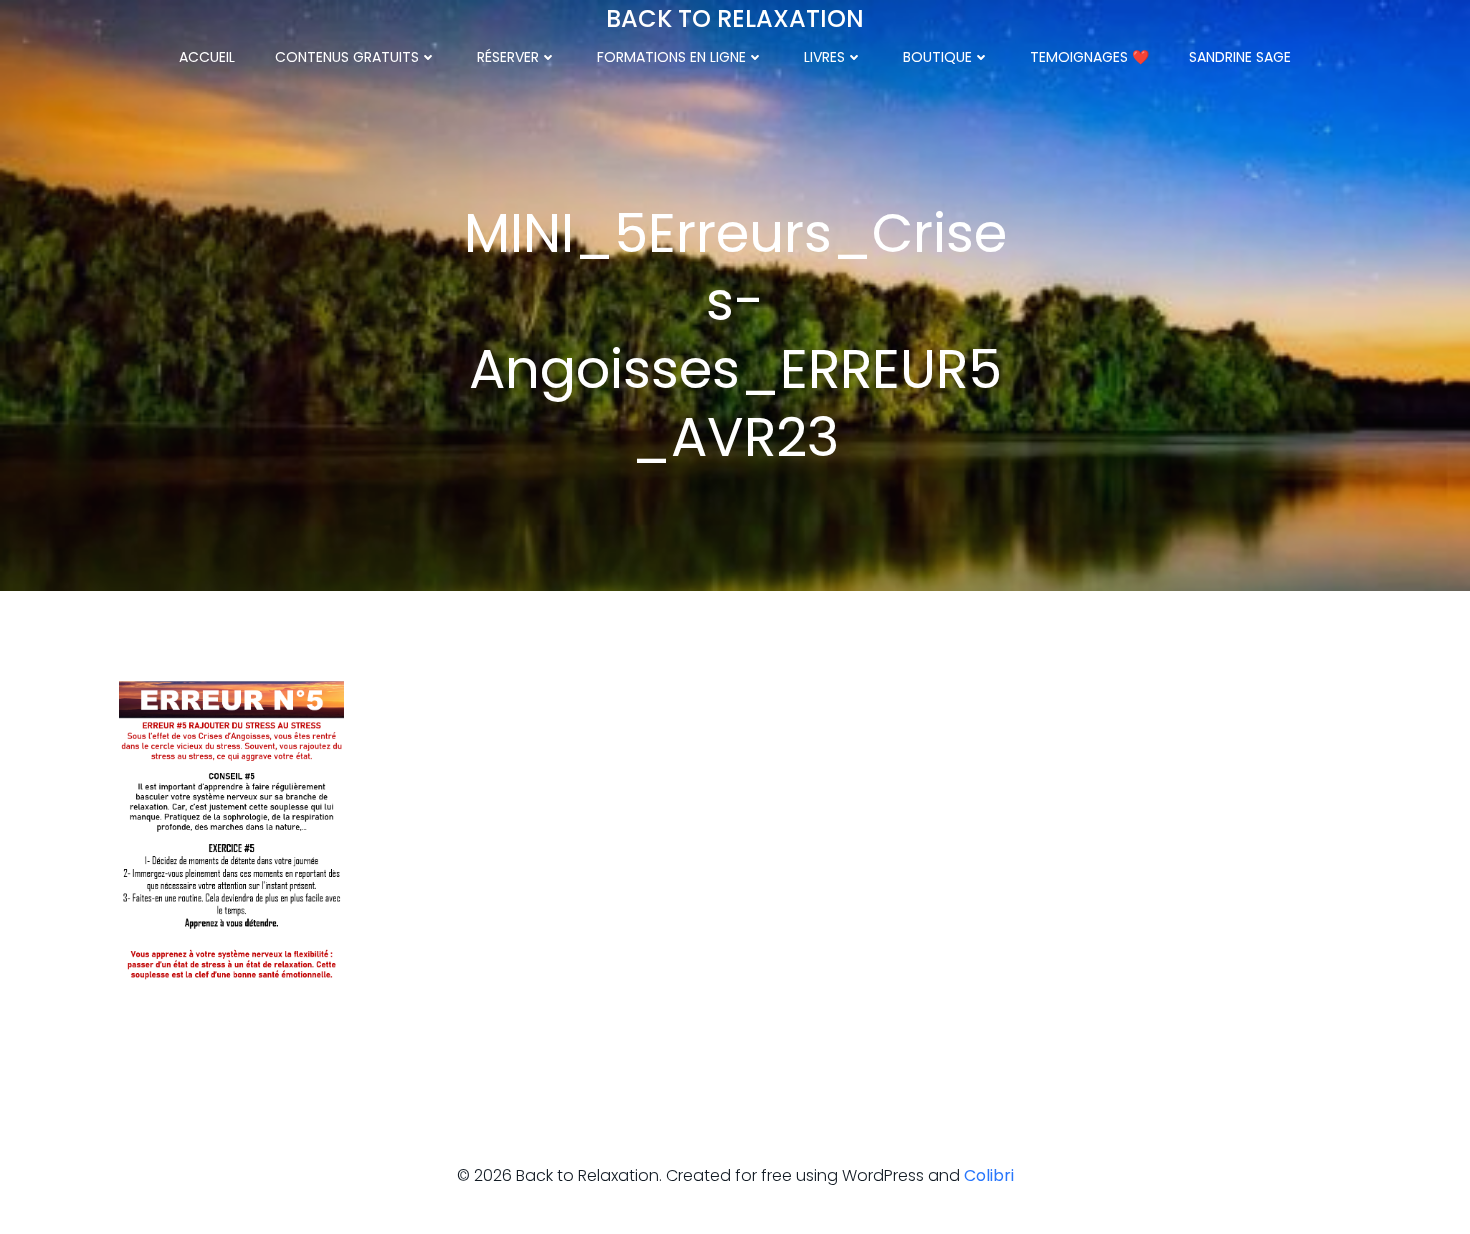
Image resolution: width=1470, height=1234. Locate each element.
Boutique (937, 57)
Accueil (207, 57)
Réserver (508, 57)
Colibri (989, 1175)
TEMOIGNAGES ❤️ (1089, 57)
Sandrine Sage (1240, 57)
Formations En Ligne (671, 57)
